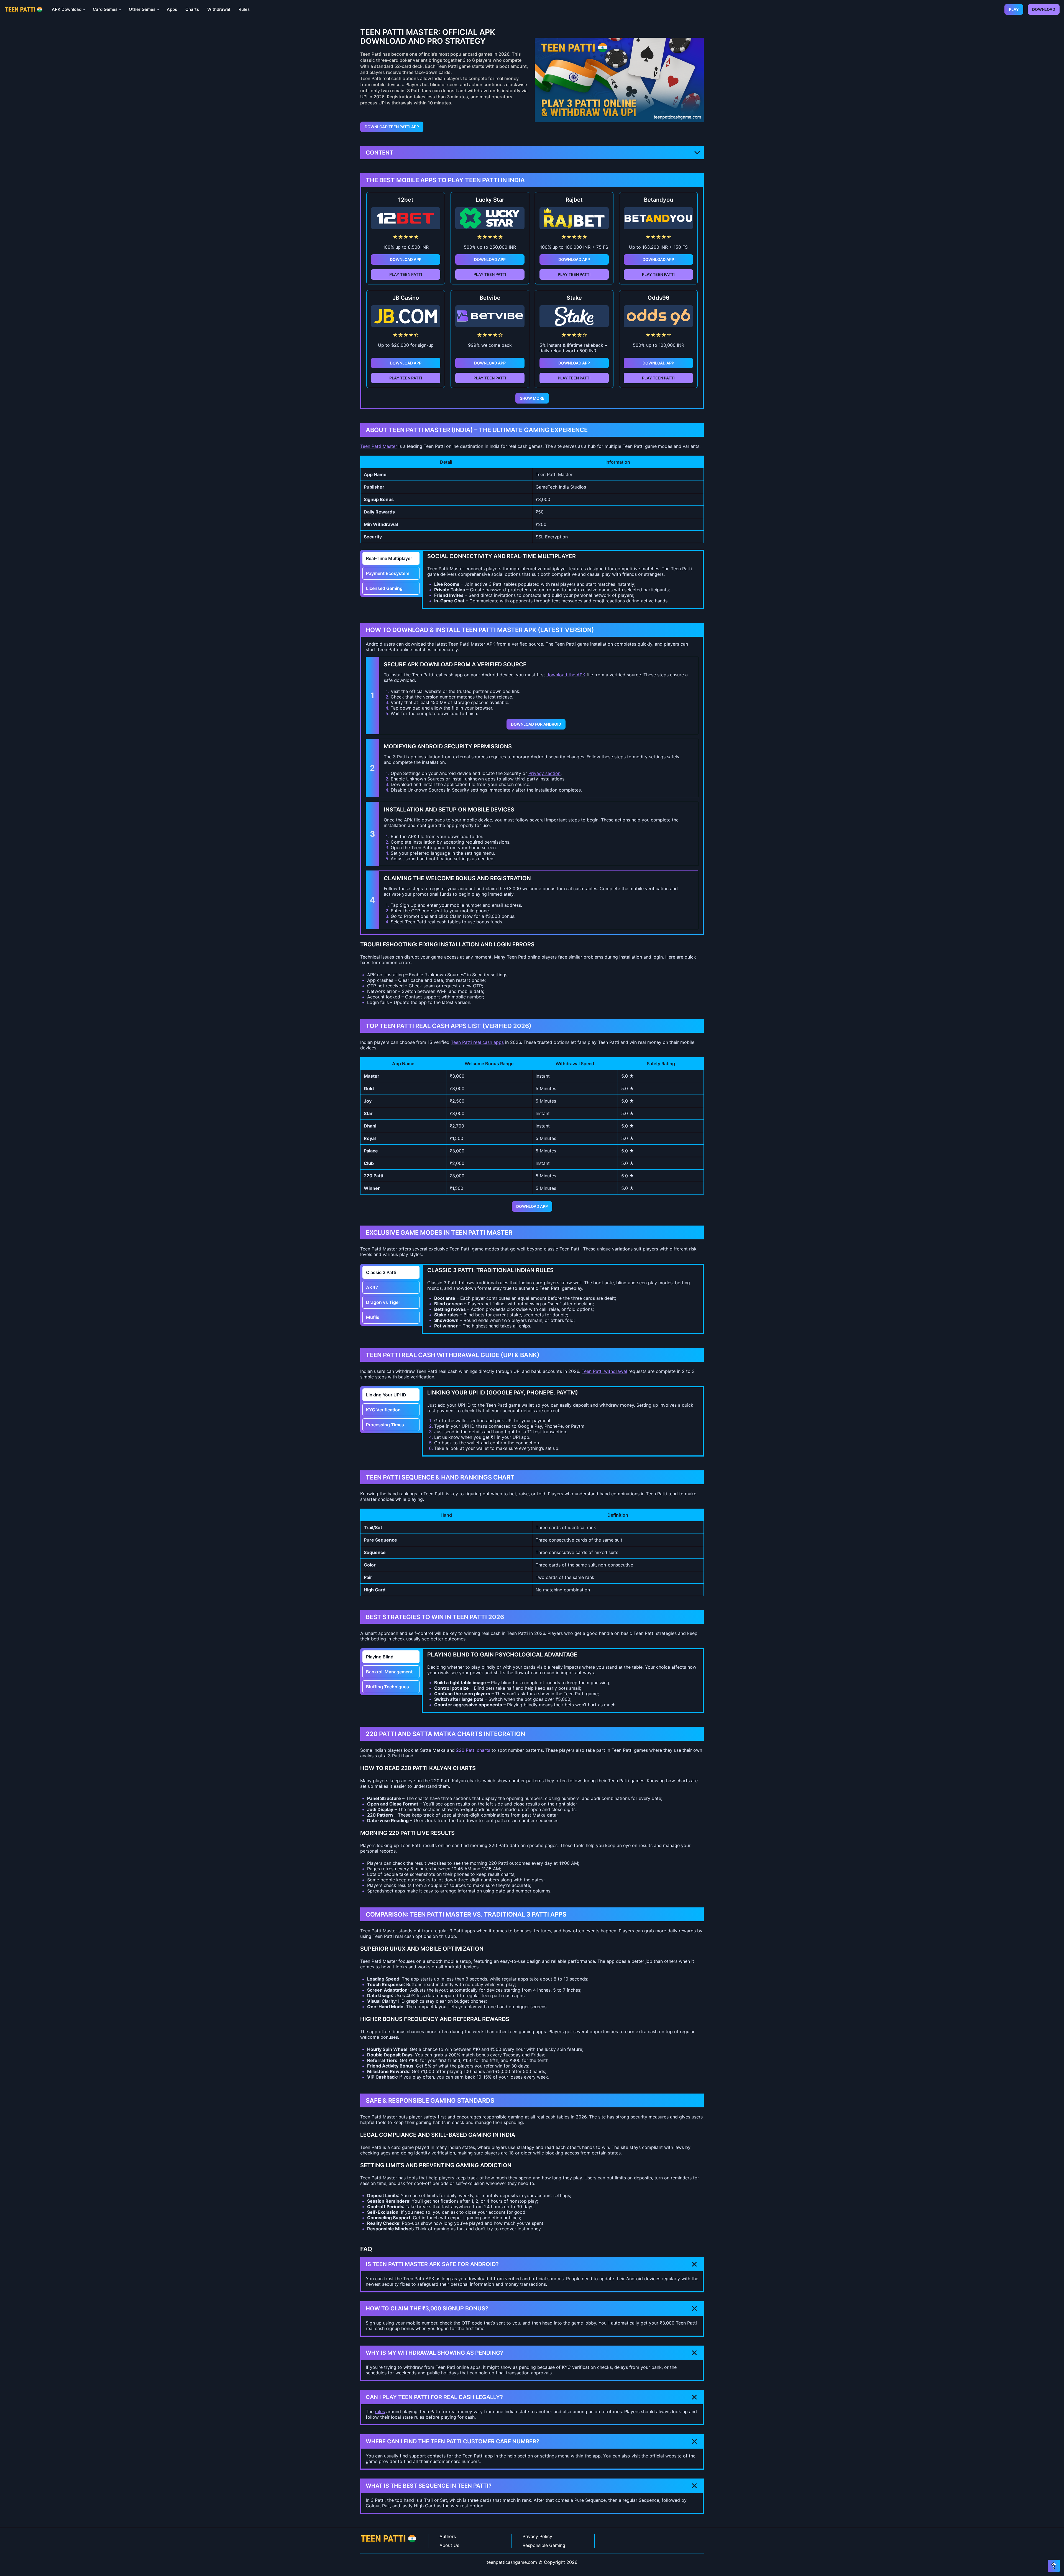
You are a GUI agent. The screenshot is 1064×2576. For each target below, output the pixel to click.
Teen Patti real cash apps (477, 1042)
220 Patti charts (473, 1750)
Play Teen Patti (406, 274)
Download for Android (536, 724)
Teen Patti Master (379, 446)
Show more (532, 398)
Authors (448, 2536)
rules (380, 2411)
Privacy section (544, 773)
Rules (244, 9)
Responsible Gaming (544, 2545)
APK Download (67, 9)
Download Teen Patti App (392, 127)
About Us (449, 2545)
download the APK (566, 675)
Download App (406, 259)
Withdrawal (219, 9)
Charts (192, 9)
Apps (172, 9)
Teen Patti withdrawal (604, 1371)
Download (1044, 9)
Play (1014, 9)
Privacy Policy (537, 2536)
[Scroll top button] (1054, 2566)
